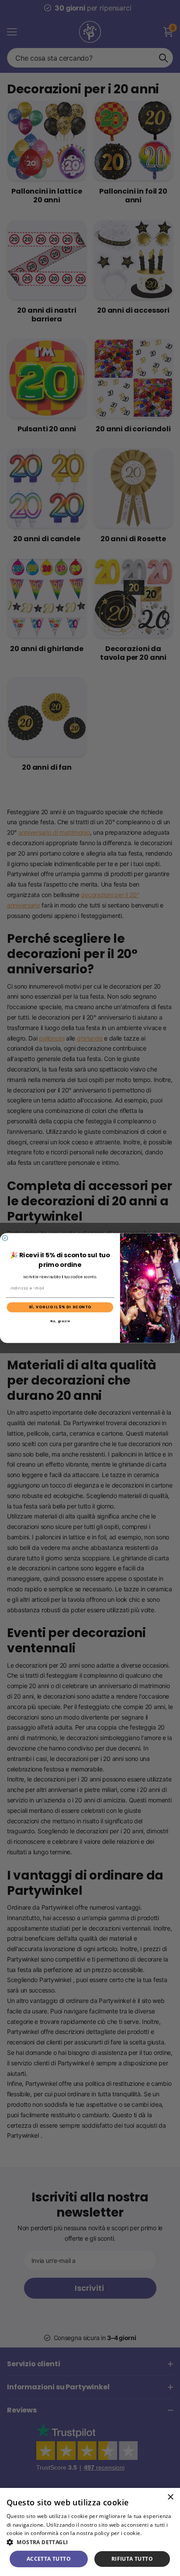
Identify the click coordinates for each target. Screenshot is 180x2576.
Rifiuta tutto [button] (132, 2559)
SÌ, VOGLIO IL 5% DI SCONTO (60, 1307)
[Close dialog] (5, 1238)
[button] (90, 2542)
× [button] (170, 2497)
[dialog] (90, 2532)
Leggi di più (158, 2533)
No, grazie (60, 1321)
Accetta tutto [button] (49, 2559)
